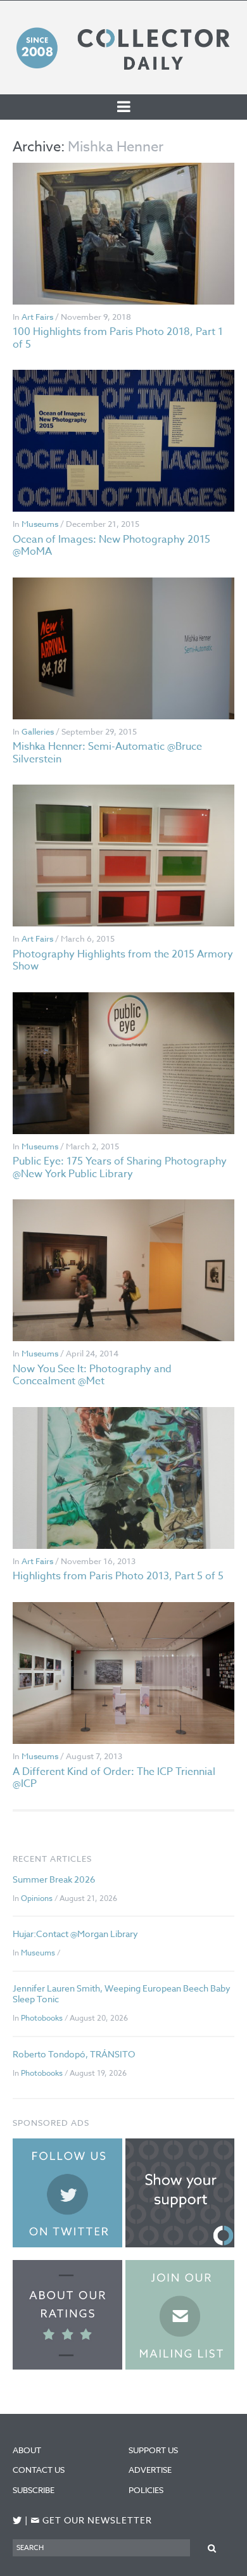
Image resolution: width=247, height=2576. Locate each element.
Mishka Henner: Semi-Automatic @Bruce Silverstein (107, 753)
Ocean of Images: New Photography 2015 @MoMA (111, 546)
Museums (40, 524)
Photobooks (42, 2018)
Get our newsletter (91, 2521)
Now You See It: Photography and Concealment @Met (92, 1375)
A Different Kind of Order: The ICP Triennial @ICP (114, 1778)
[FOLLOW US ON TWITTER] (17, 2521)
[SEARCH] (212, 2547)
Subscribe (34, 2490)
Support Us (153, 2450)
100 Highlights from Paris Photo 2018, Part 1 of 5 (118, 338)
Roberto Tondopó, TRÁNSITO (74, 2054)
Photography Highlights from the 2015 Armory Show (123, 960)
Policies (146, 2490)
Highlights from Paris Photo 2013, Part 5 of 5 (118, 1576)
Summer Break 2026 (54, 1879)
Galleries (38, 731)
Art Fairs (37, 317)
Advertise (150, 2470)
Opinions (37, 1898)
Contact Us (39, 2470)
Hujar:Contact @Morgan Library (75, 1934)
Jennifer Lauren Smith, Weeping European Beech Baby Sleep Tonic (122, 1993)
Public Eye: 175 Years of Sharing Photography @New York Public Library (120, 1167)
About (27, 2450)
